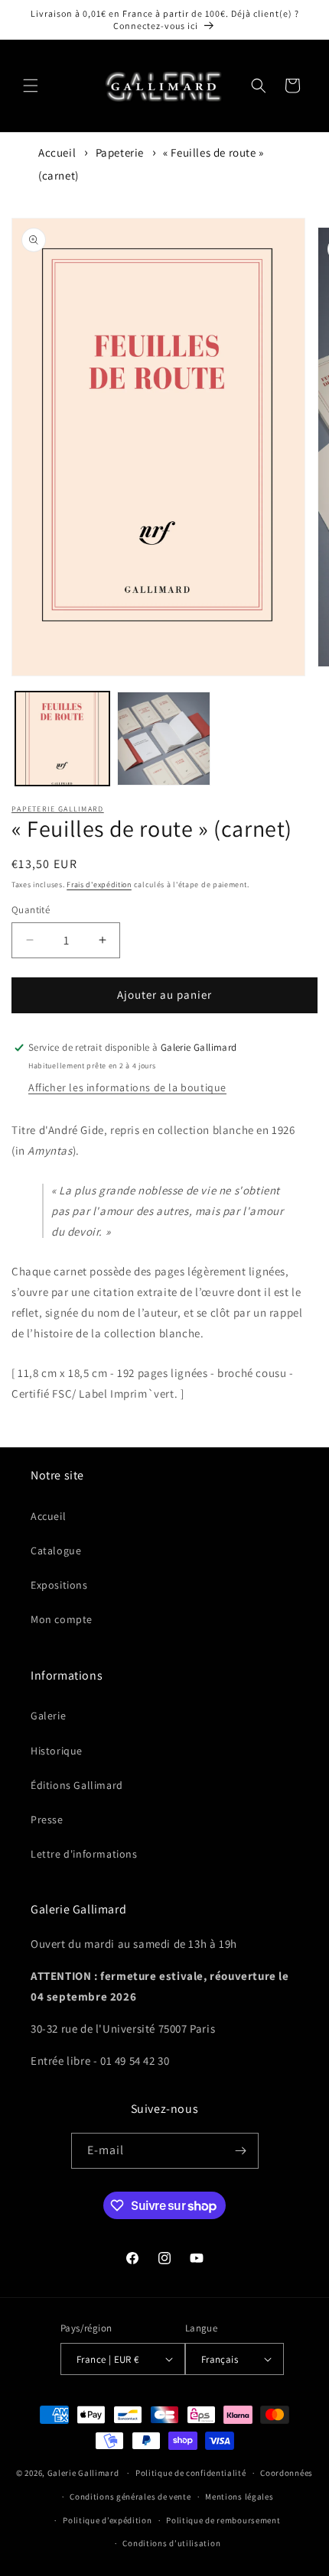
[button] (31, 86)
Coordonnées (287, 2473)
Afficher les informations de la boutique (127, 1087)
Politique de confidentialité (191, 2473)
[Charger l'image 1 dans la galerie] (62, 739)
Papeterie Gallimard (58, 809)
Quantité (31, 910)
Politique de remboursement (223, 2520)
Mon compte (62, 1619)
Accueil (57, 152)
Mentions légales (239, 2497)
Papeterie (120, 152)
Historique (57, 1751)
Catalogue (56, 1550)
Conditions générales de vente (130, 2497)
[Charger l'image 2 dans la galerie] (164, 739)
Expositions (59, 1585)
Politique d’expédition (107, 2520)
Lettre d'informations (84, 1854)
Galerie (48, 1716)
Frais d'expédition (99, 885)
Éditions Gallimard (77, 1785)
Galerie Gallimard (83, 2473)
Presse (47, 1819)
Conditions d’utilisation (171, 2543)
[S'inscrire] (241, 2151)
